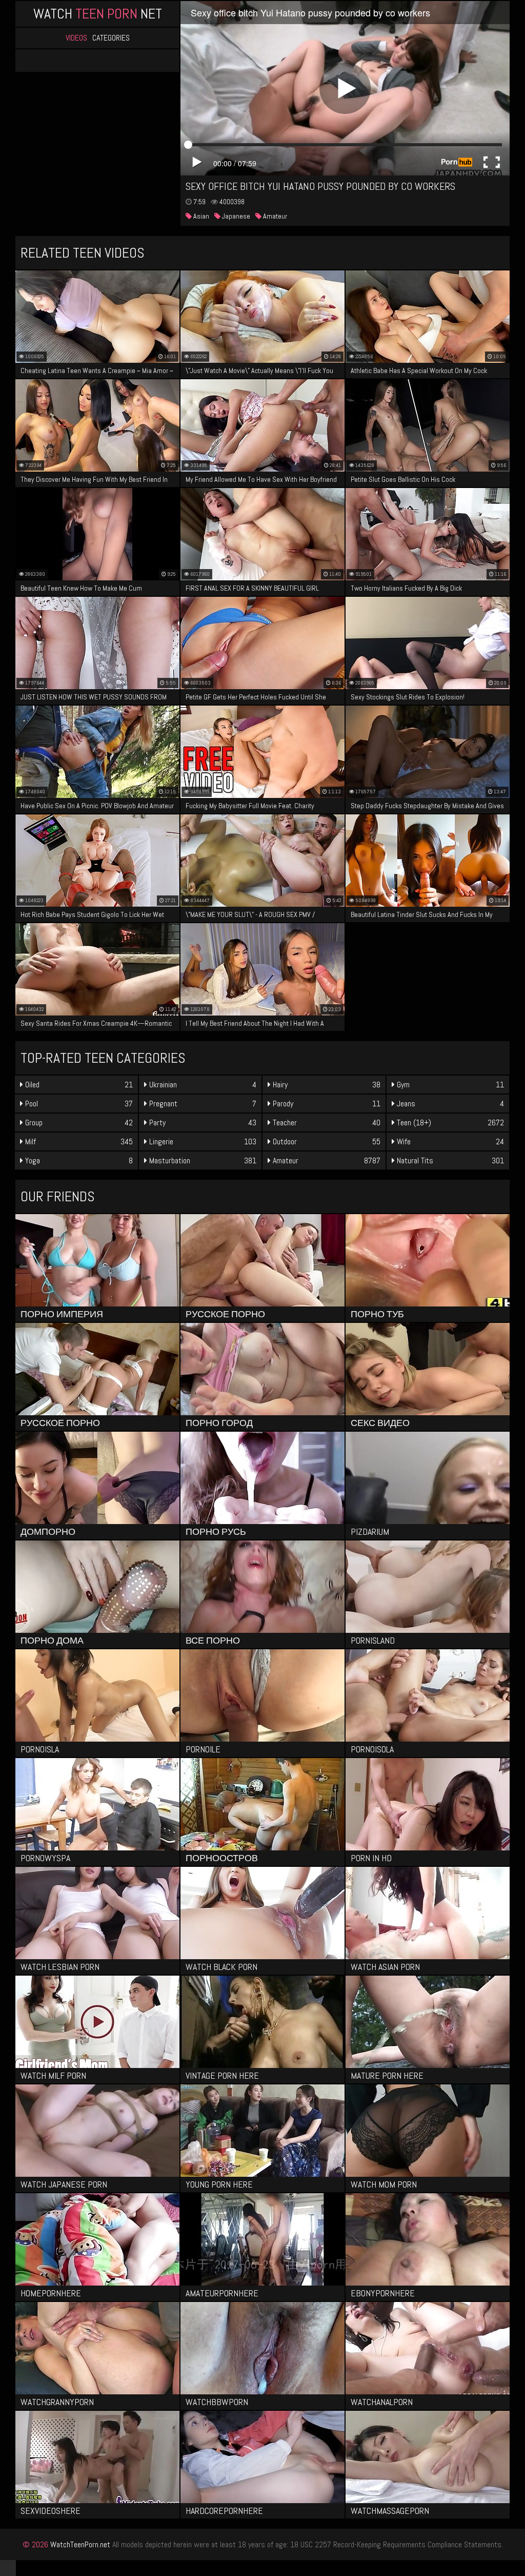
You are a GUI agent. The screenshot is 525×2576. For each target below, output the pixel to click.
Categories (111, 38)
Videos (76, 38)
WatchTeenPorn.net (80, 2544)
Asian (200, 216)
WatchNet (98, 14)
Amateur (274, 216)
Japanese (235, 216)
